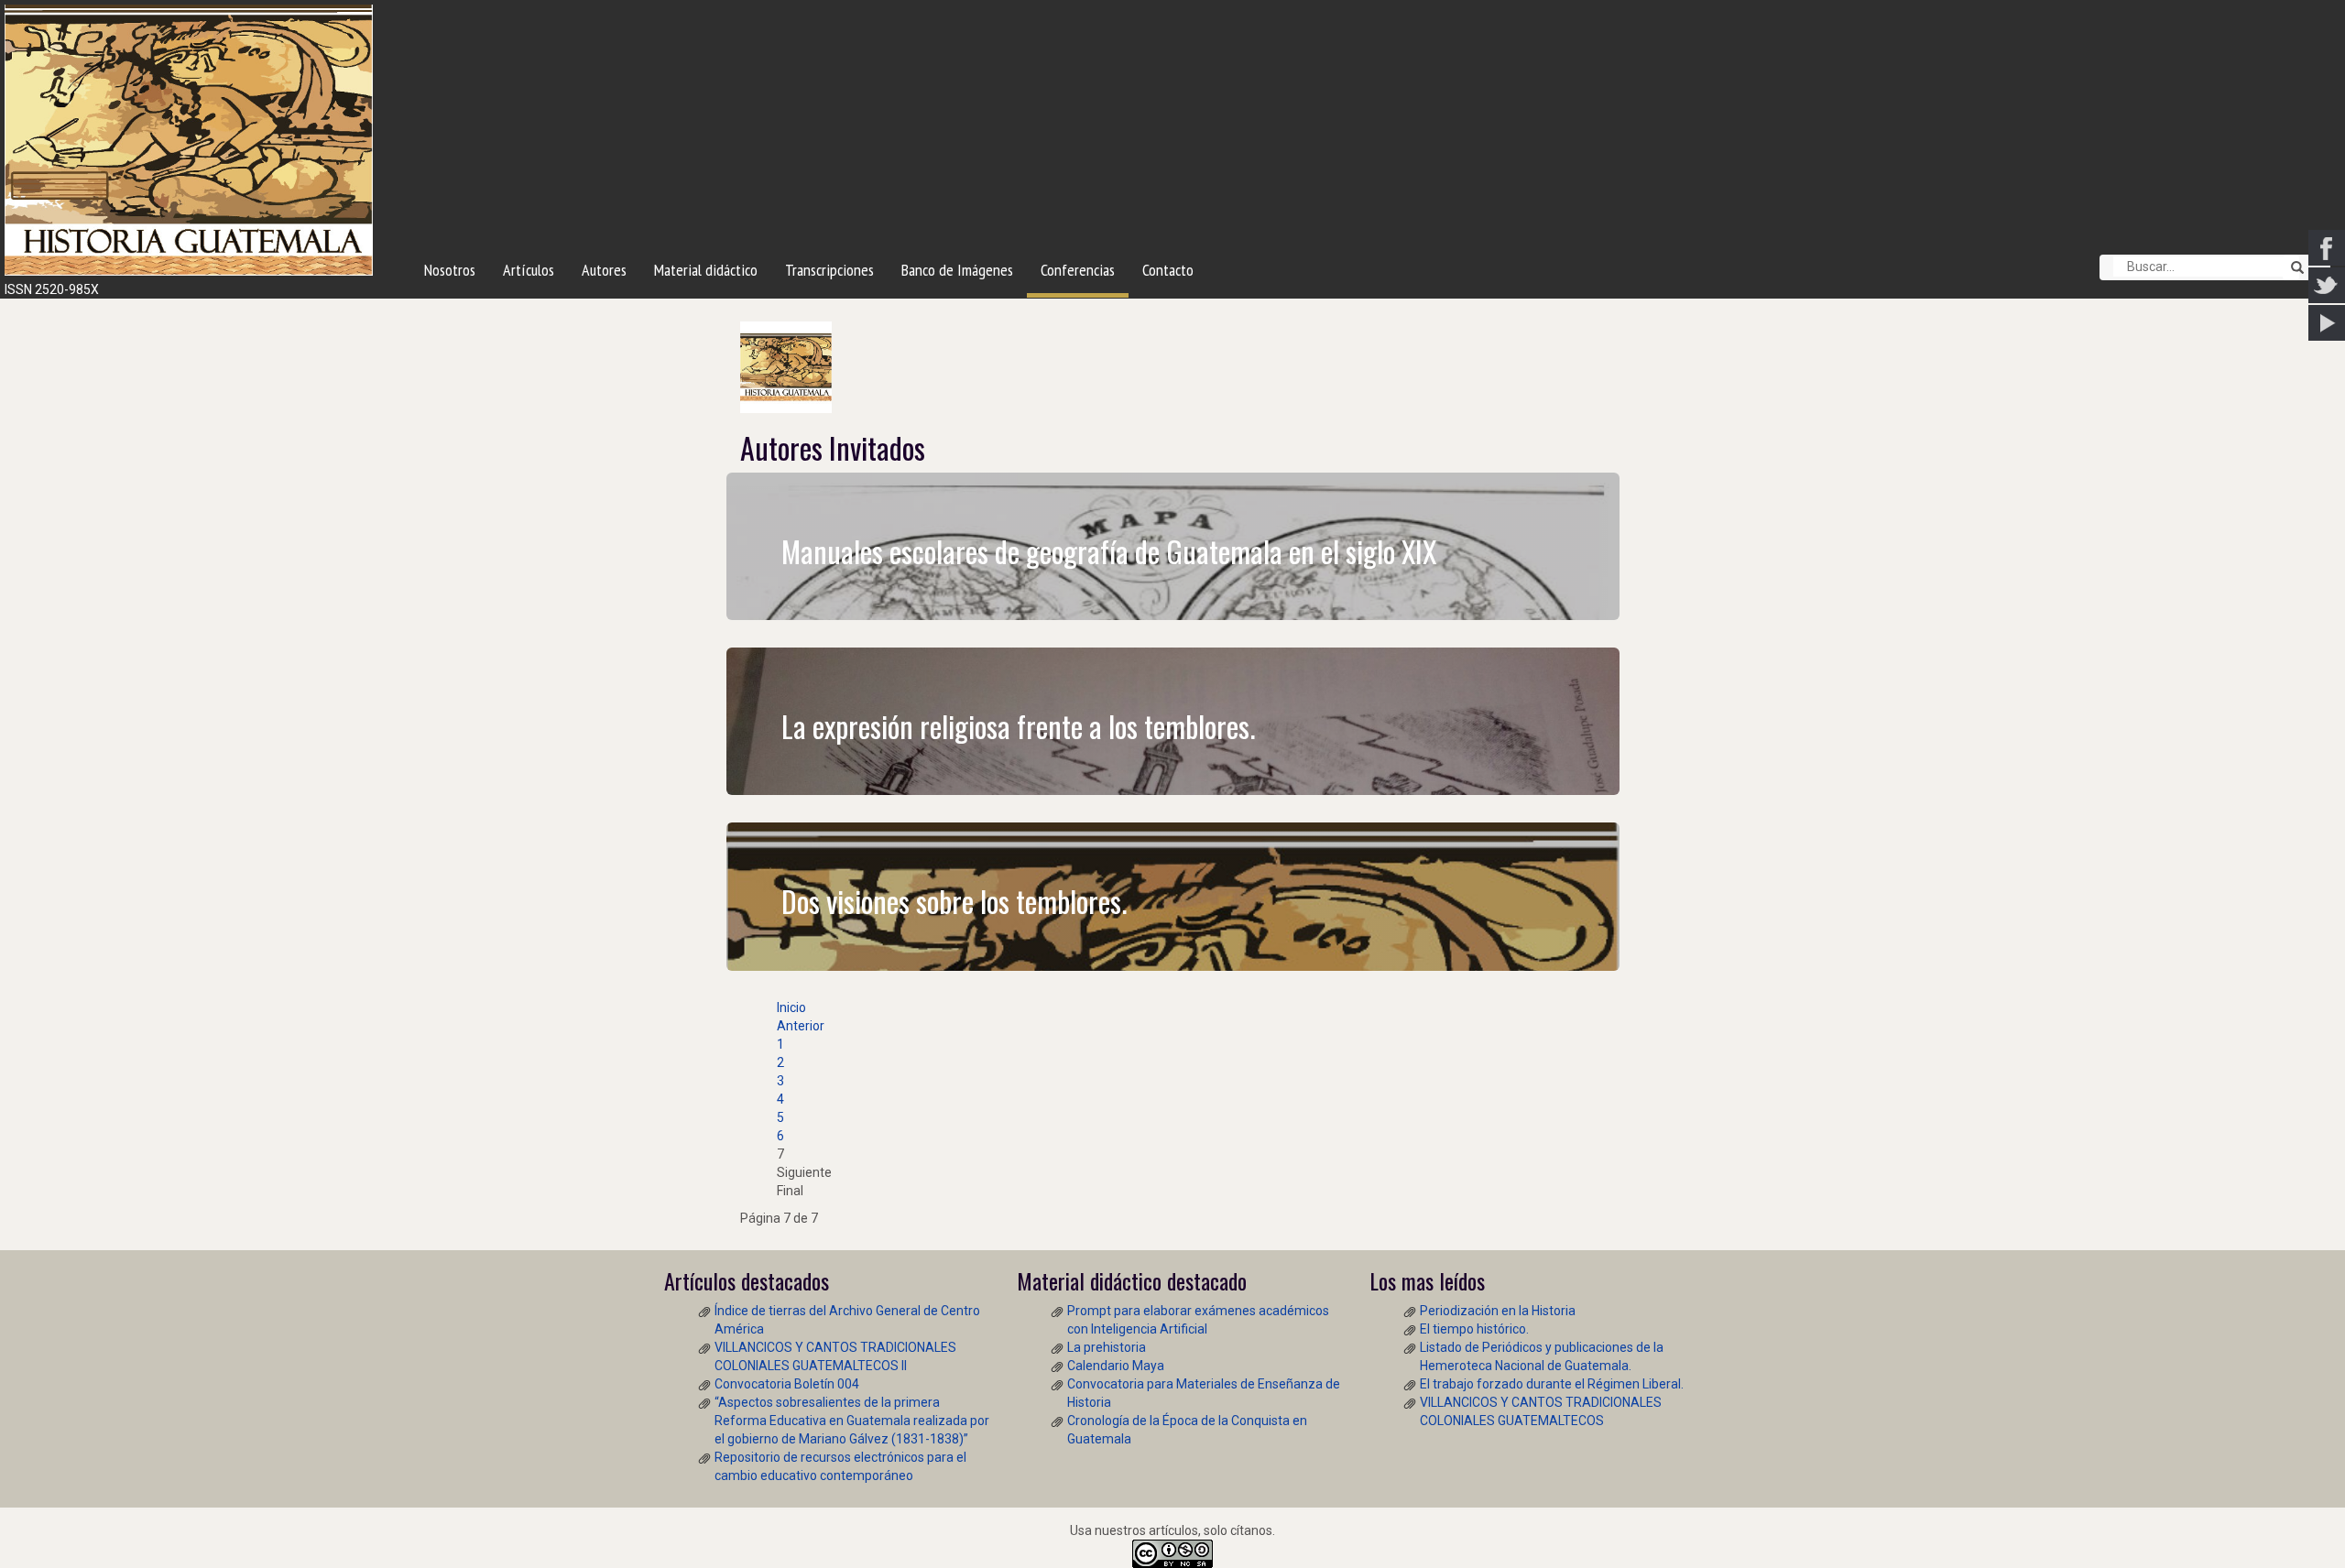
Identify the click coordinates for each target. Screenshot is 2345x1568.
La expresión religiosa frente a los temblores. (1018, 726)
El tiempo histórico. (1474, 1329)
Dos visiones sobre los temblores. (954, 901)
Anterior (801, 1026)
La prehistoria (1107, 1347)
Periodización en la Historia (1498, 1311)
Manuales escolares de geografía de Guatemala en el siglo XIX (1109, 551)
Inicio (791, 1007)
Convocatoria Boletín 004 (787, 1384)
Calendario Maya (1116, 1366)
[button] (2291, 267)
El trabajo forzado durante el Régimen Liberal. (1552, 1384)
